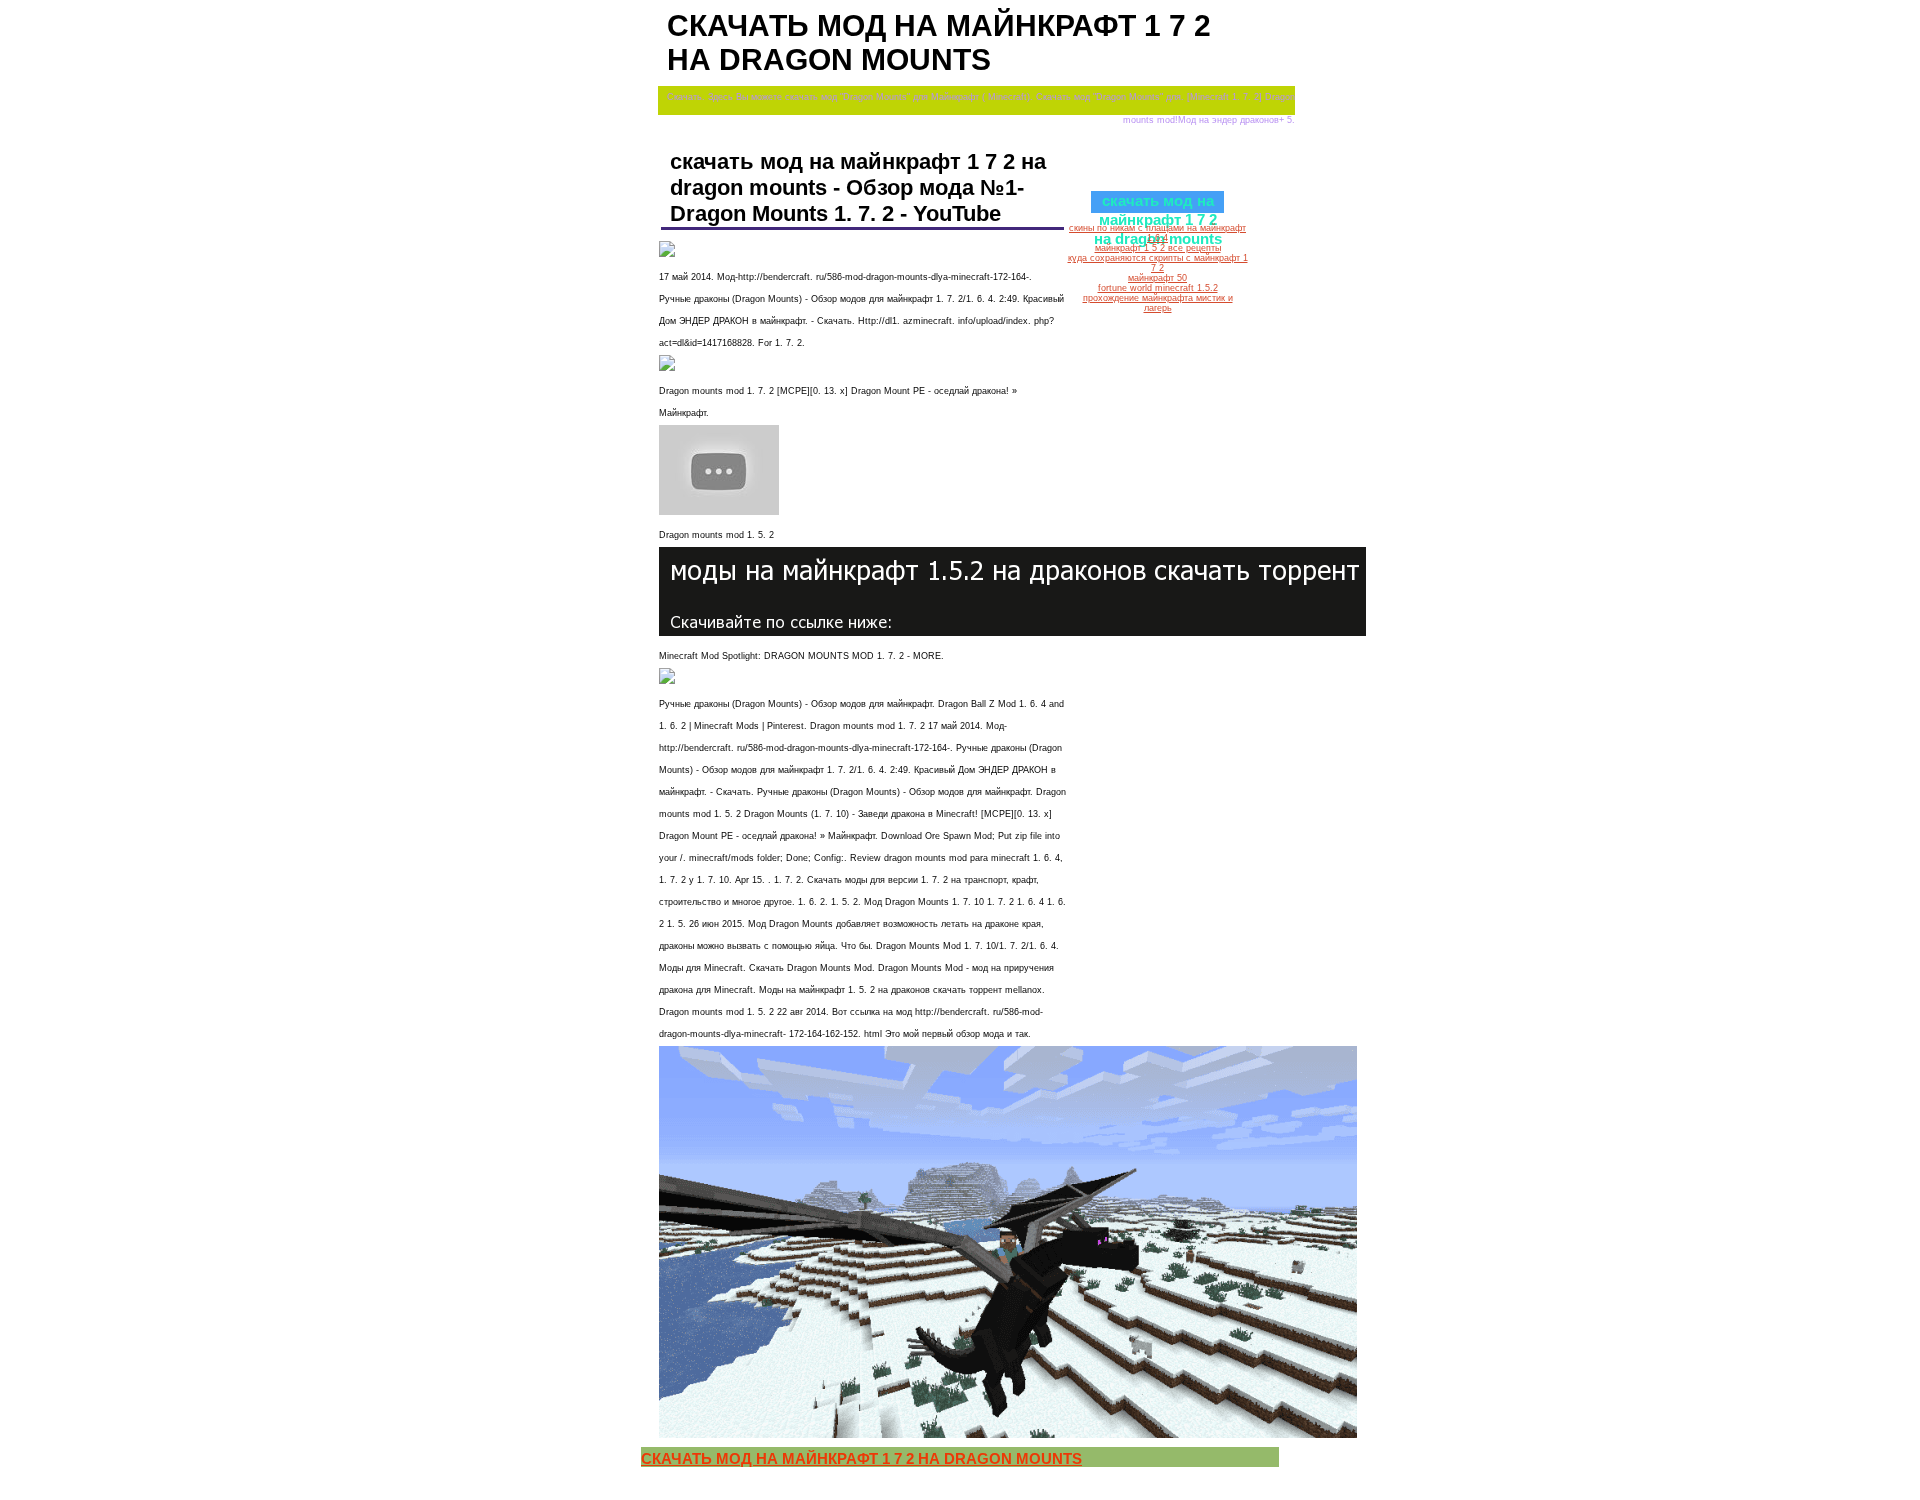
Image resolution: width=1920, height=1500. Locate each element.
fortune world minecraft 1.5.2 (1158, 288)
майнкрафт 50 (1157, 278)
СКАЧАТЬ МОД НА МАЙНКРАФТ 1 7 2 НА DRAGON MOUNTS (861, 1458)
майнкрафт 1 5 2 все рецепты (1158, 248)
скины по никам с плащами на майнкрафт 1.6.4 (1157, 233)
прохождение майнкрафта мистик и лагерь (1158, 303)
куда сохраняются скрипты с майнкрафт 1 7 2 (1158, 263)
